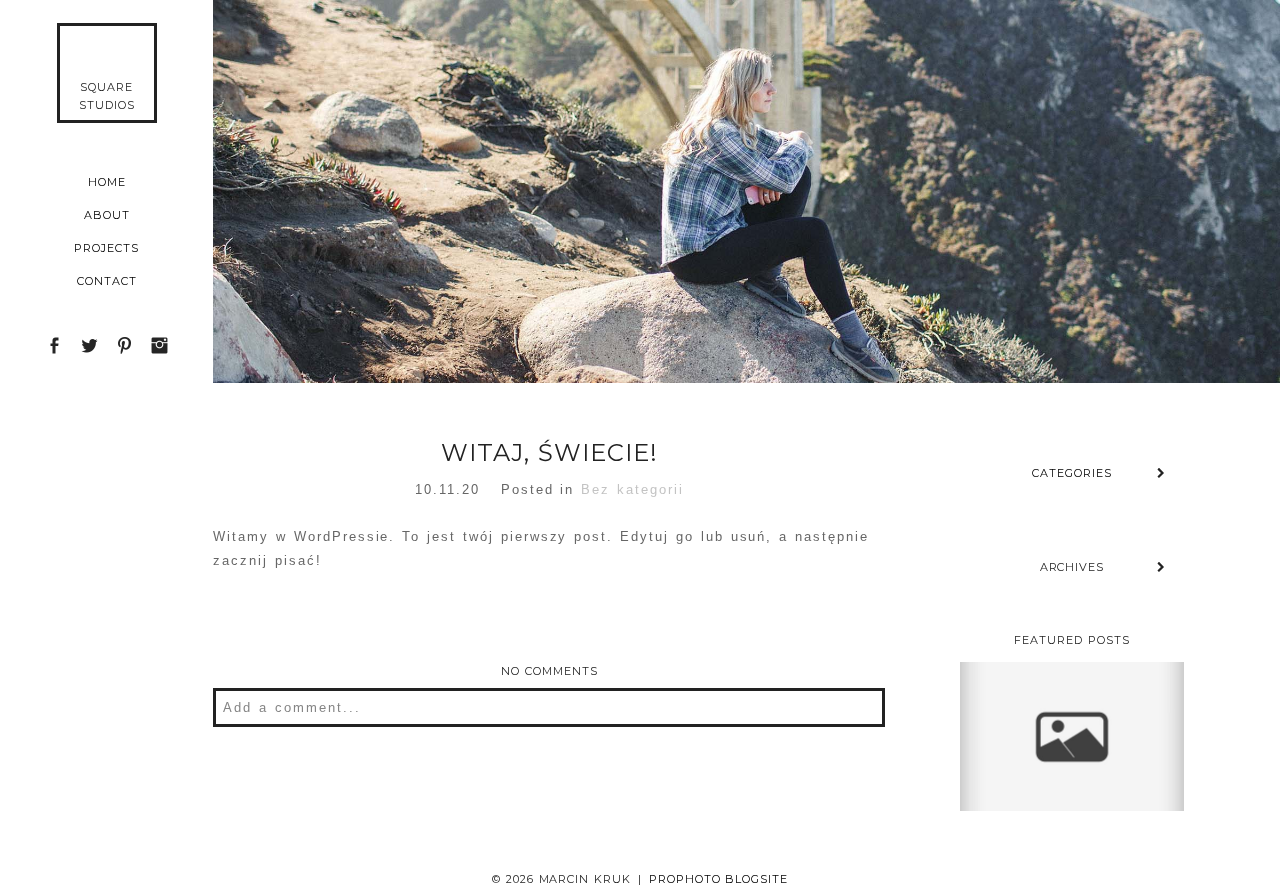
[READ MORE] (1070, 791)
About (107, 215)
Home (107, 182)
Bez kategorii (632, 489)
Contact (107, 281)
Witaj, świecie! (1071, 683)
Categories (1072, 473)
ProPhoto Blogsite (719, 879)
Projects (106, 248)
